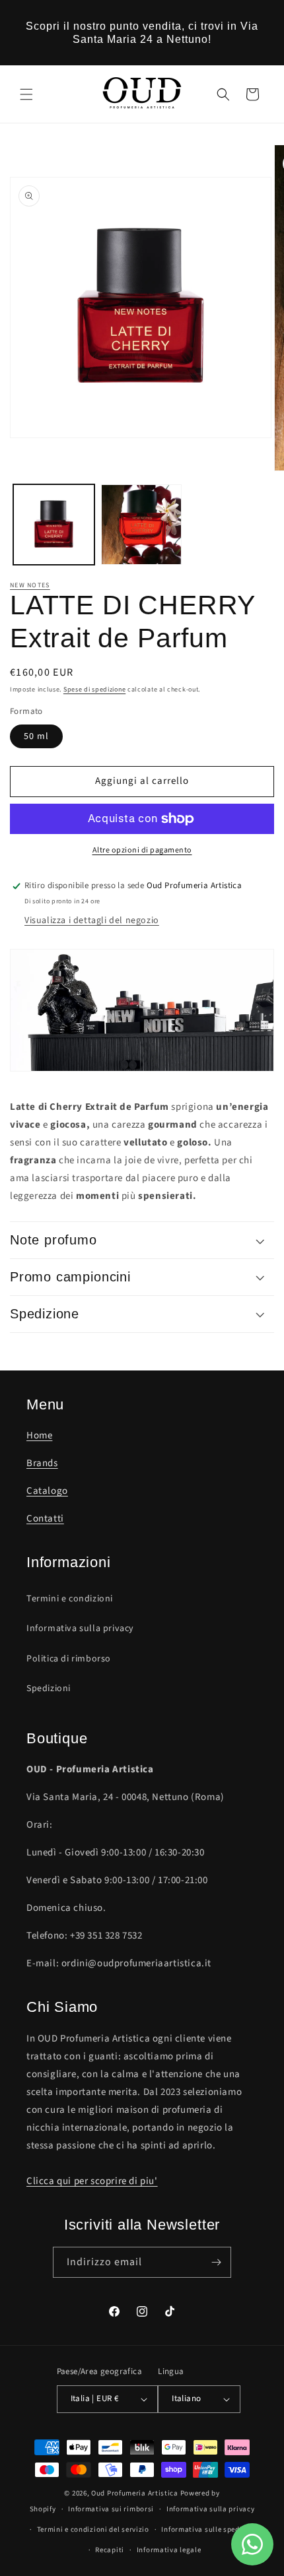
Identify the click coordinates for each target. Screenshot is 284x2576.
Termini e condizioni (70, 1599)
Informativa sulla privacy (80, 1628)
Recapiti (110, 2550)
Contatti (45, 1519)
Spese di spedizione (94, 690)
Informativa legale (169, 2550)
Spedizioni (49, 1689)
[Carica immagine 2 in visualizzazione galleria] (142, 525)
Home (39, 1435)
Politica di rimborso (69, 1659)
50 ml (36, 736)
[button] (26, 94)
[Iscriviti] (216, 2262)
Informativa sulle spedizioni (210, 2529)
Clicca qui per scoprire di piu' (92, 2181)
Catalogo (47, 1491)
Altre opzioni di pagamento (142, 850)
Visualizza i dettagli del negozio (92, 920)
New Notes (30, 585)
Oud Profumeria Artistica (135, 2493)
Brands (42, 1463)
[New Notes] (142, 1079)
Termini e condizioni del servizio (93, 2529)
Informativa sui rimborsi (111, 2509)
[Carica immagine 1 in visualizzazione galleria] (54, 525)
